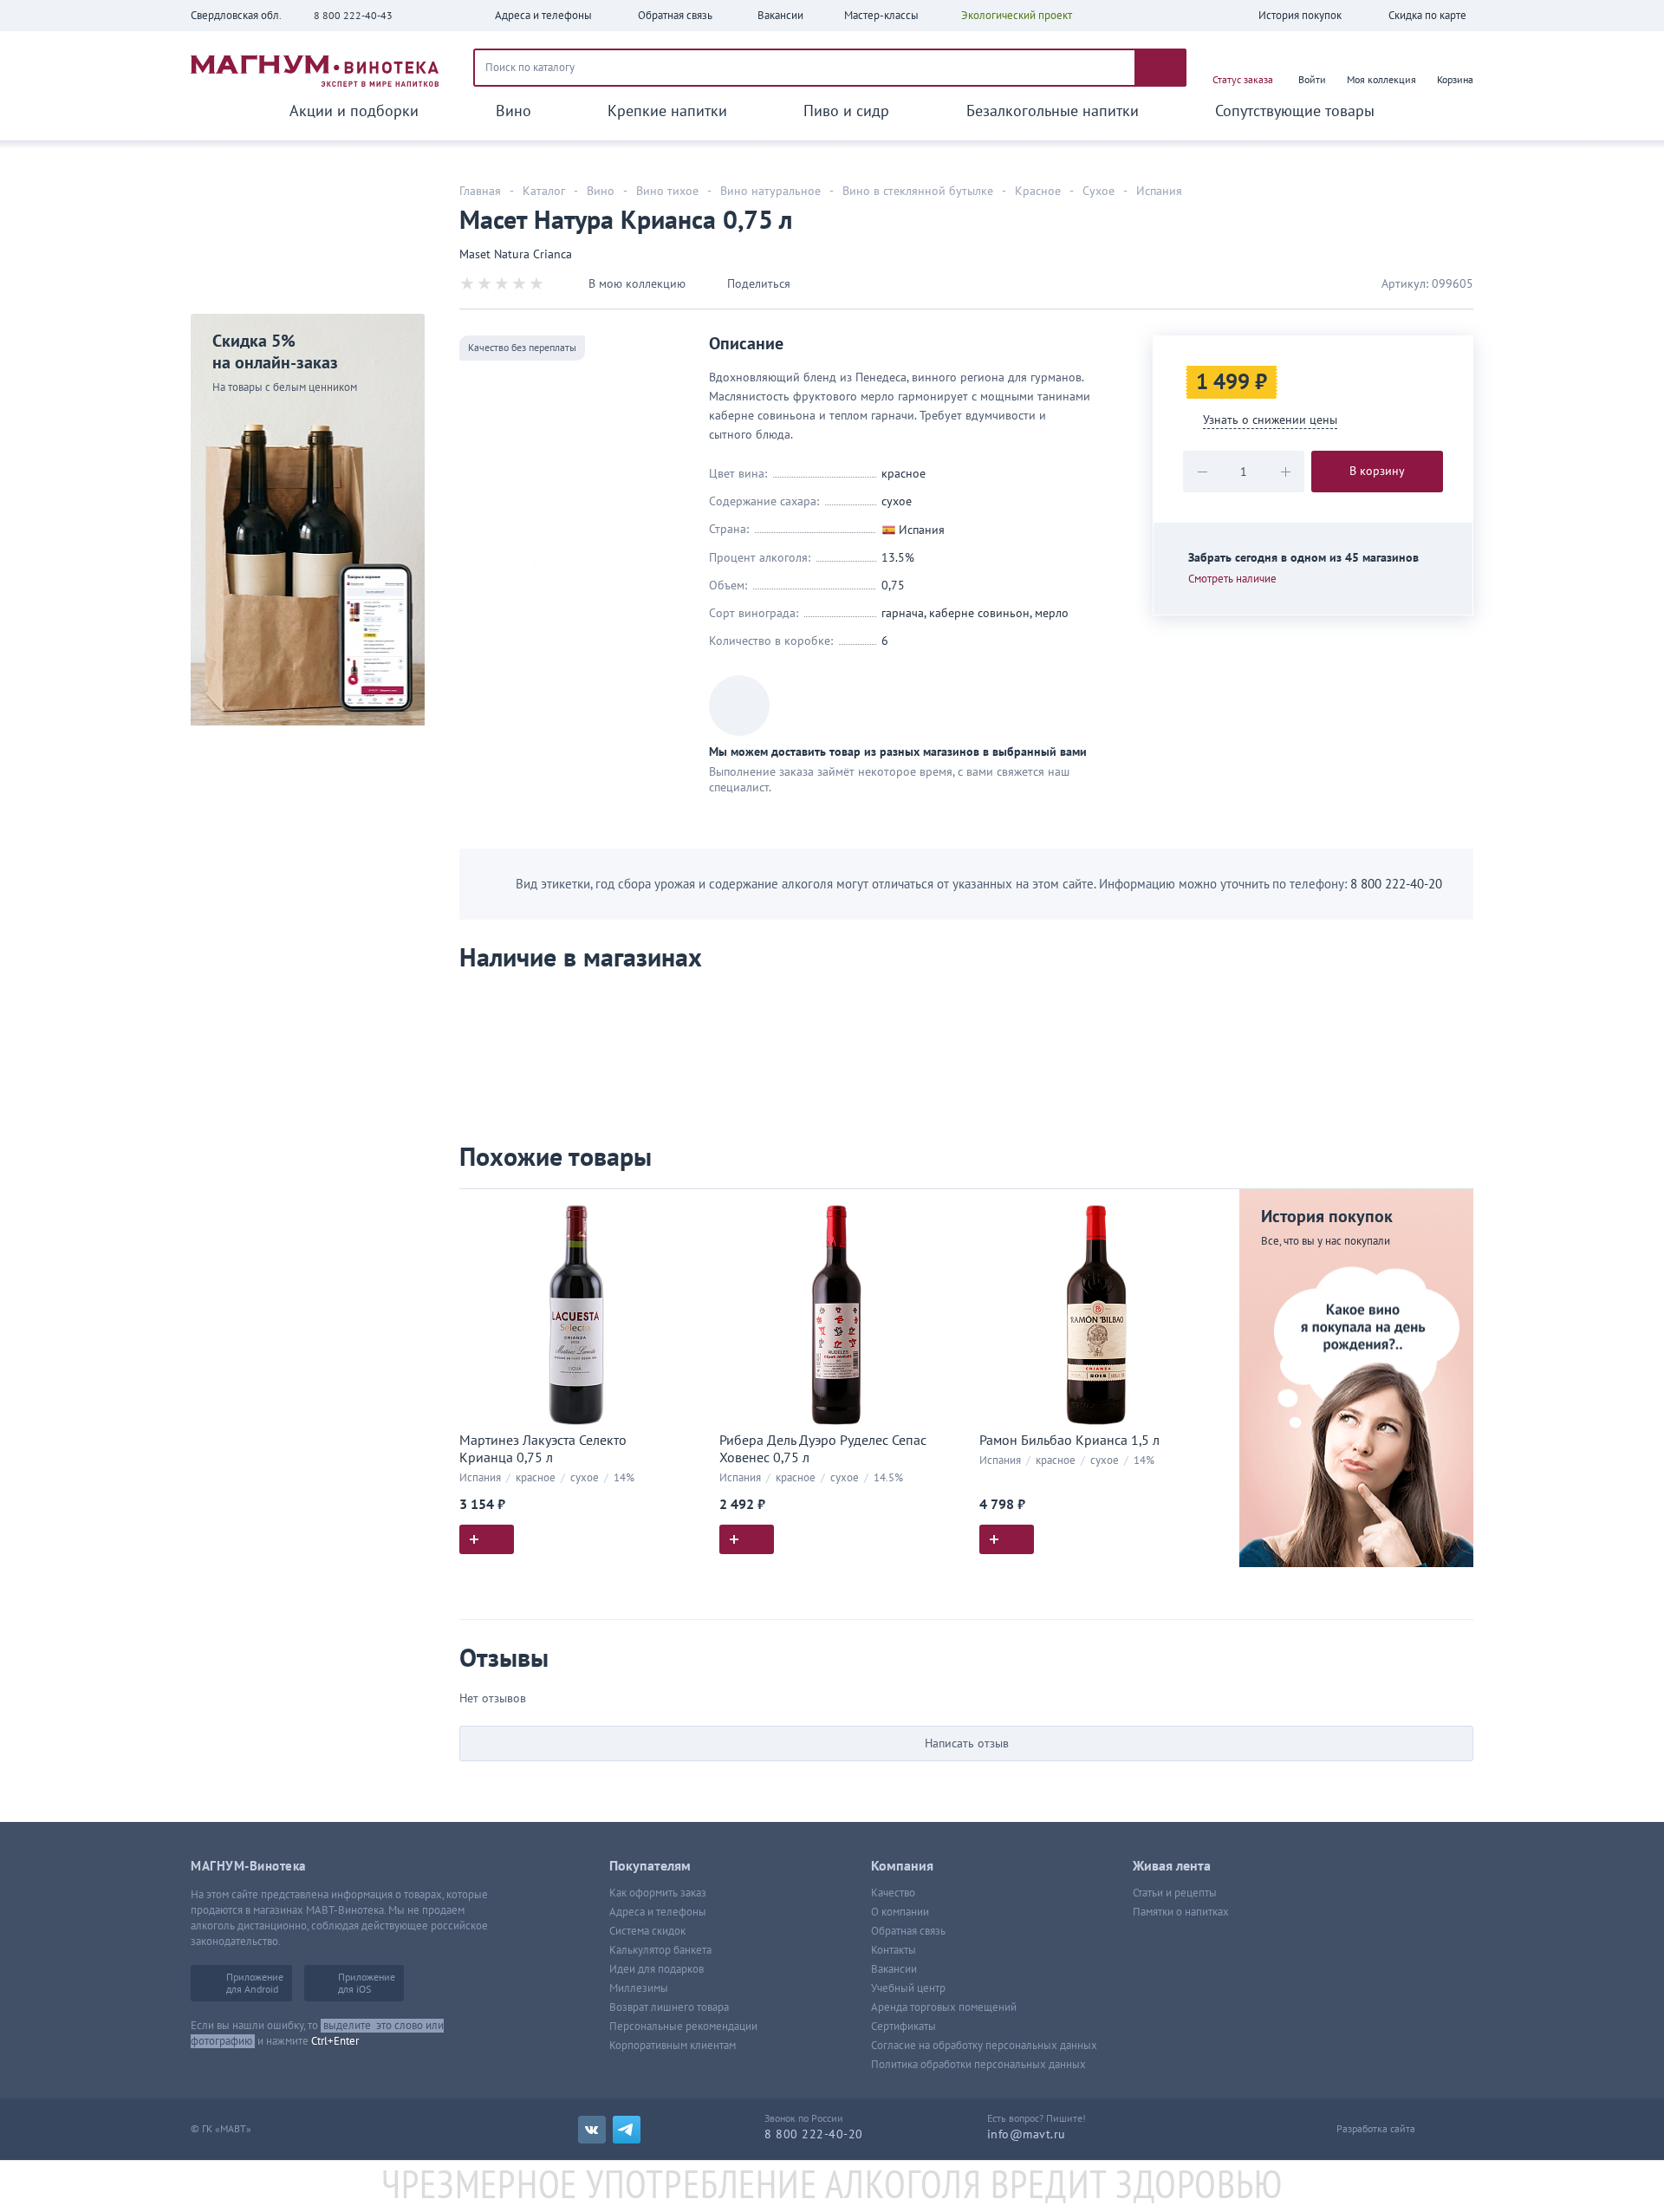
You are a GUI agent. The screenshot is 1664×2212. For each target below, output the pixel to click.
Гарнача (903, 613)
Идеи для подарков (656, 1969)
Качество (893, 1893)
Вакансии (894, 1969)
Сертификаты (903, 2027)
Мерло (1052, 613)
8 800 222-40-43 (353, 16)
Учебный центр (908, 1988)
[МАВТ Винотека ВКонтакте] (592, 2130)
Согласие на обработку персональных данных (984, 2046)
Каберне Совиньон (979, 613)
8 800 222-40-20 (1396, 884)
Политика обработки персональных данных (978, 2065)
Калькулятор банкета (660, 1950)
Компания (902, 1866)
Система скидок (647, 1931)
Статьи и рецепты (1175, 1893)
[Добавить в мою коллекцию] (685, 1210)
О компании (900, 1912)
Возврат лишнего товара (669, 2007)
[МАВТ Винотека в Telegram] (627, 2130)
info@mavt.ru (1027, 2134)
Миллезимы (639, 1988)
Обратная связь (908, 1931)
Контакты (894, 1950)
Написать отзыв (967, 1744)
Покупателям (650, 1866)
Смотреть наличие (1232, 579)
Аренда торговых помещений (944, 2007)
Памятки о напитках (1181, 1912)
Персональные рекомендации (683, 2027)
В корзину (1377, 471)
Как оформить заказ (658, 1893)
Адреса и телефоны (658, 1912)
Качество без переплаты (522, 348)
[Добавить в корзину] (487, 1539)
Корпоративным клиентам (673, 2046)
